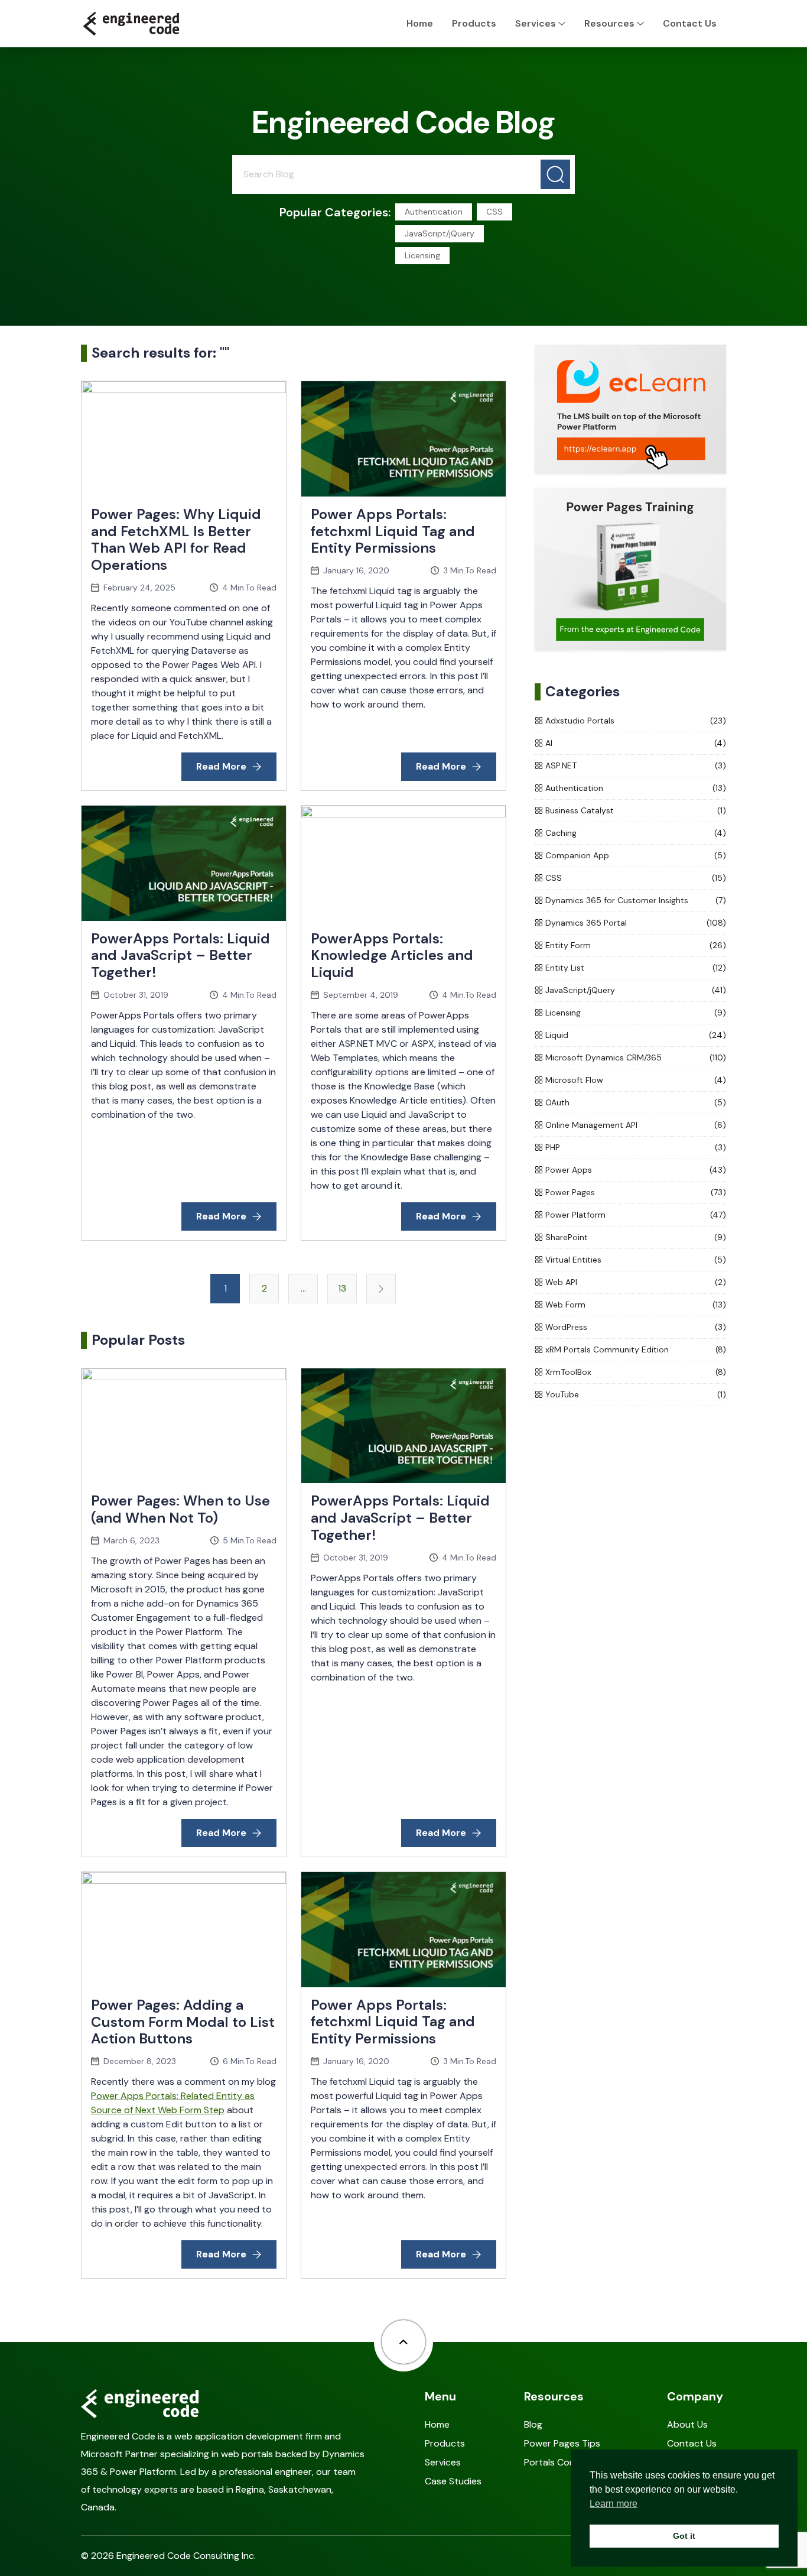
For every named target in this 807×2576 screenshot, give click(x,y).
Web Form (565, 1305)
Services (443, 2462)
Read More (221, 766)
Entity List (565, 968)
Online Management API (591, 1125)
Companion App (577, 855)
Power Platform (575, 1215)
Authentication (434, 212)
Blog (533, 2424)
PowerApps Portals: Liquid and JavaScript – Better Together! (180, 956)
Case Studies (453, 2481)
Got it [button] (684, 2536)
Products (474, 23)
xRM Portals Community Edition (607, 1349)
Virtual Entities (573, 1260)
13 (342, 1288)
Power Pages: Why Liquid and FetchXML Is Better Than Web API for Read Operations (176, 539)
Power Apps (569, 1170)
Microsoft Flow (574, 1080)
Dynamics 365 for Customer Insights (617, 900)
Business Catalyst (580, 810)
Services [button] (536, 23)
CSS (494, 212)
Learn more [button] (614, 2504)
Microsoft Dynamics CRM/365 (603, 1057)
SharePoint (567, 1237)
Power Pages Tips (562, 2443)
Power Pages (570, 1192)
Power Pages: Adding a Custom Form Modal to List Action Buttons (183, 2022)
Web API (561, 1282)
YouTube (562, 1394)
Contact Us (690, 23)
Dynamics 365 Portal (586, 923)
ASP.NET (561, 765)
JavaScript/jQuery (440, 233)
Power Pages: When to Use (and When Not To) (180, 1509)
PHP (553, 1147)
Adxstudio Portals (580, 721)
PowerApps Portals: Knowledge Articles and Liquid (392, 956)
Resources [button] (609, 23)
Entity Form (568, 945)
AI (549, 743)
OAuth (557, 1102)
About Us (687, 2424)
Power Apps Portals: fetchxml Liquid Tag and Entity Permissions (393, 531)
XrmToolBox (568, 1372)
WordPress (566, 1327)
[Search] (555, 174)
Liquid (557, 1035)
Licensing (422, 255)
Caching (561, 833)
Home (420, 23)
